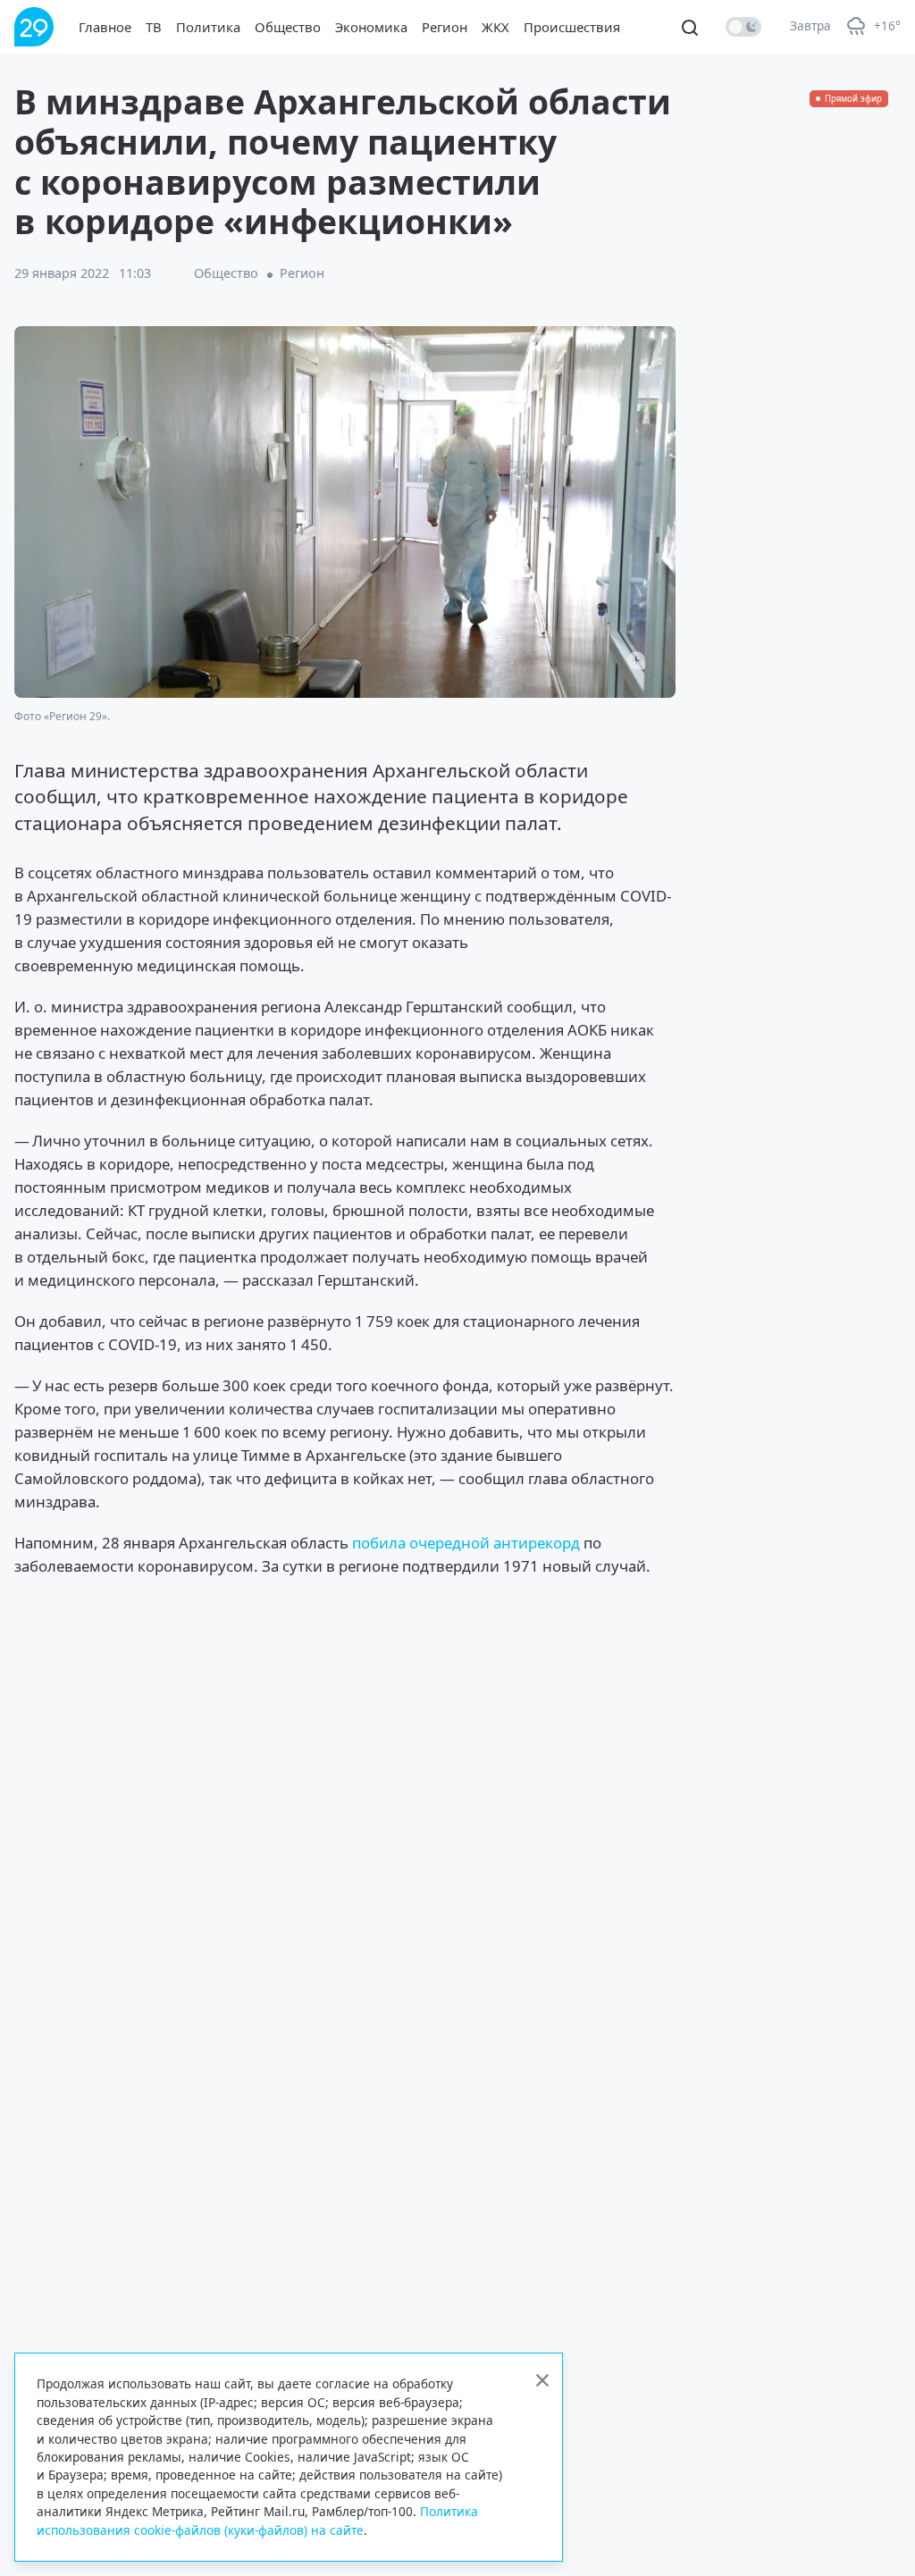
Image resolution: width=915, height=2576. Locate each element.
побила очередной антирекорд (466, 1543)
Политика (208, 27)
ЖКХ (495, 27)
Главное (105, 27)
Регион (445, 27)
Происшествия (572, 27)
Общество (288, 27)
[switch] (743, 27)
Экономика (371, 27)
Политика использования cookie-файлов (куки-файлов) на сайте (257, 2520)
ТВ (154, 27)
